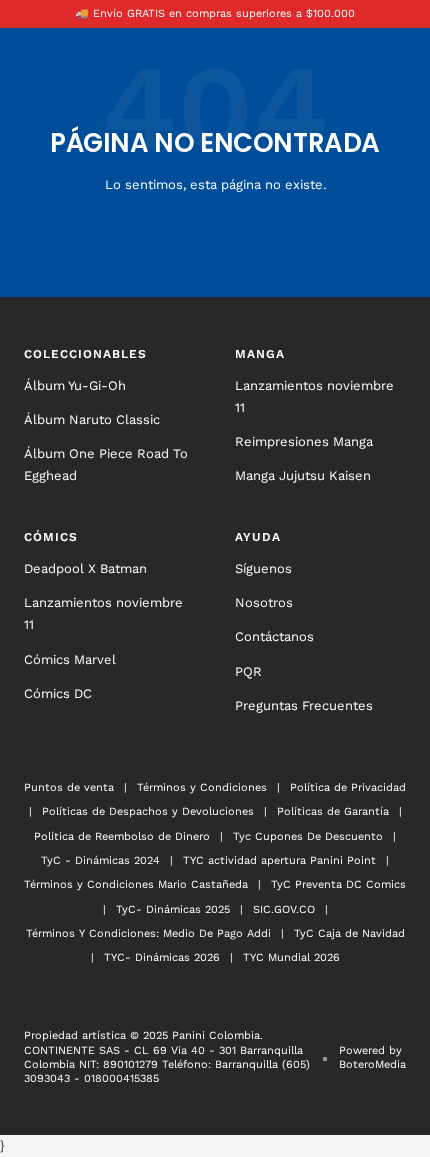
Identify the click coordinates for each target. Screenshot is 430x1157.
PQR (248, 671)
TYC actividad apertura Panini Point (279, 860)
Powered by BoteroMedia (372, 1057)
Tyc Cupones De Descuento (308, 836)
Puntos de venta (69, 787)
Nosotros (264, 602)
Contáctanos (274, 636)
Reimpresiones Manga (304, 441)
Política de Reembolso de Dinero (122, 836)
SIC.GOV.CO (284, 909)
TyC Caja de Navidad (349, 933)
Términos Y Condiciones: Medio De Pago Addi (148, 933)
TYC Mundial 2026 (291, 957)
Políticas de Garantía (333, 811)
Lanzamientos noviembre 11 (314, 396)
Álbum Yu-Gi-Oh (75, 385)
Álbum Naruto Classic (92, 419)
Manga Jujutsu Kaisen (303, 475)
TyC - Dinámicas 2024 (100, 860)
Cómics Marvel (70, 659)
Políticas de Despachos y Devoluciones (148, 811)
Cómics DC (58, 693)
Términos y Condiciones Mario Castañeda (136, 884)
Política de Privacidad (348, 787)
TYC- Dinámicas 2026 (162, 957)
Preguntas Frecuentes (304, 705)
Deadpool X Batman (85, 568)
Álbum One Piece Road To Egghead (106, 464)
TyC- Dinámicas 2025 (173, 909)
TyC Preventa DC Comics (338, 884)
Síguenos (263, 568)
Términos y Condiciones (202, 787)
